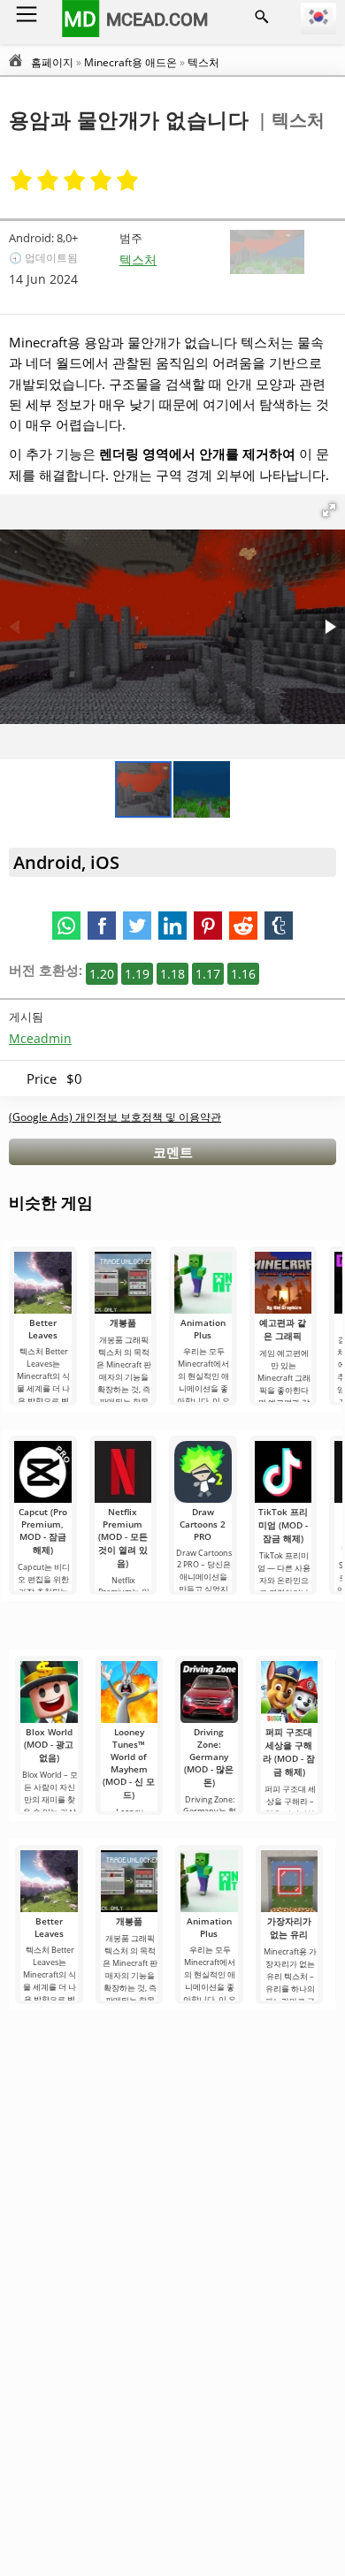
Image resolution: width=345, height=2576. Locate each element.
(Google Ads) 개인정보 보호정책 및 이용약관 (115, 1117)
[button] (329, 510)
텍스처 (138, 259)
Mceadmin (40, 1038)
